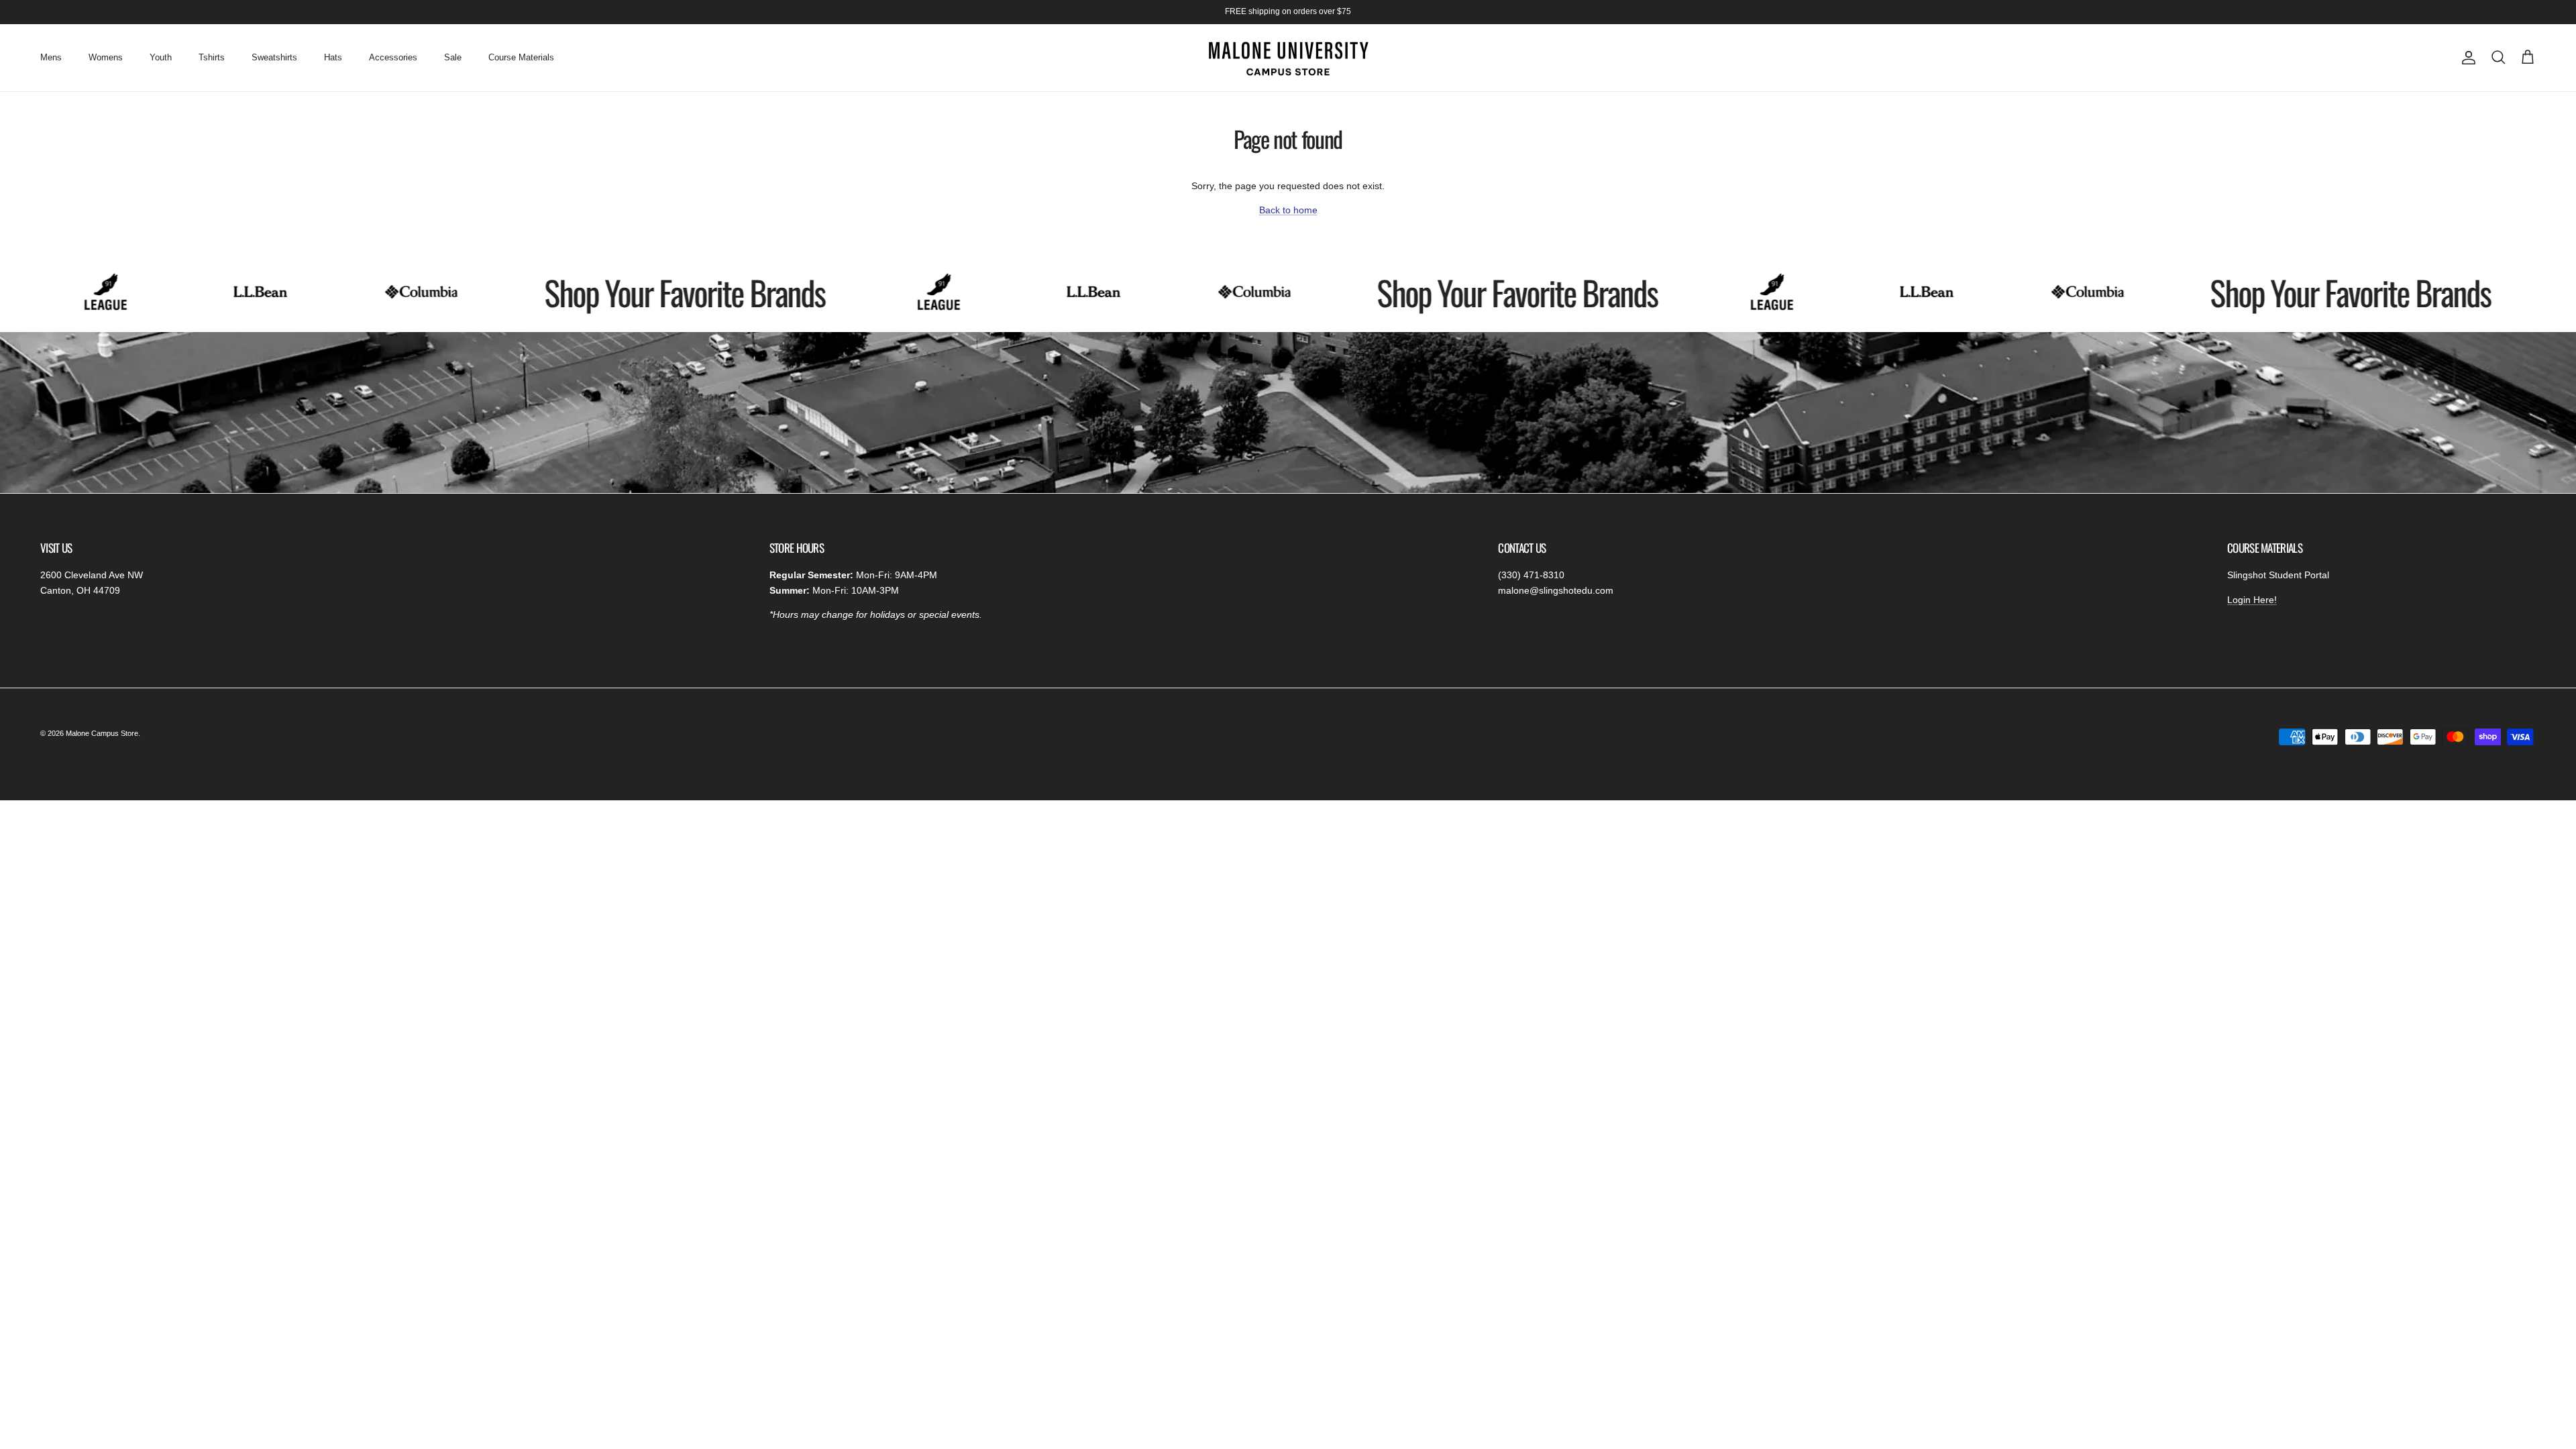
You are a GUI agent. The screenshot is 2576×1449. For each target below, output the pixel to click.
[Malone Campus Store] (1288, 58)
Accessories (393, 57)
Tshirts (212, 57)
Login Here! (2252, 600)
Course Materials (521, 57)
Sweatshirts (274, 57)
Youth (161, 57)
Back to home (1288, 210)
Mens (51, 57)
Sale (453, 57)
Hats (333, 57)
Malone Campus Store (102, 733)
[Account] (2466, 58)
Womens (106, 57)
